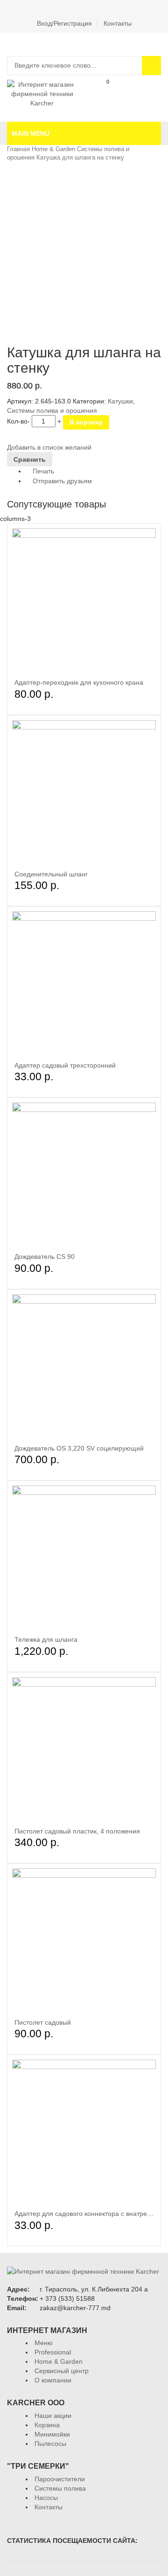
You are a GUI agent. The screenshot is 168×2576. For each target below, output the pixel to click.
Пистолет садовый (43, 2022)
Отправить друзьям (61, 481)
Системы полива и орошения (52, 410)
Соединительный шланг (51, 874)
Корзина (101, 92)
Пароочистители (60, 2479)
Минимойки (52, 2434)
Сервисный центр (62, 2371)
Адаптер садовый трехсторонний (65, 1065)
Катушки (120, 401)
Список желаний (126, 92)
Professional (53, 2352)
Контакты (118, 23)
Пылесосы (50, 2444)
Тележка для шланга (46, 1639)
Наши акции (53, 2416)
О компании (53, 2380)
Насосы (46, 2498)
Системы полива (60, 2488)
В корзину (86, 422)
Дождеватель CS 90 (45, 1257)
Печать (42, 471)
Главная (18, 149)
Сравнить (152, 92)
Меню (44, 2343)
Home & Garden (53, 149)
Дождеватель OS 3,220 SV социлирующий (79, 1448)
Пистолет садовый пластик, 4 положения (77, 1831)
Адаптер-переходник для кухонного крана (79, 682)
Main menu (31, 133)
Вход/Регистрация (64, 23)
